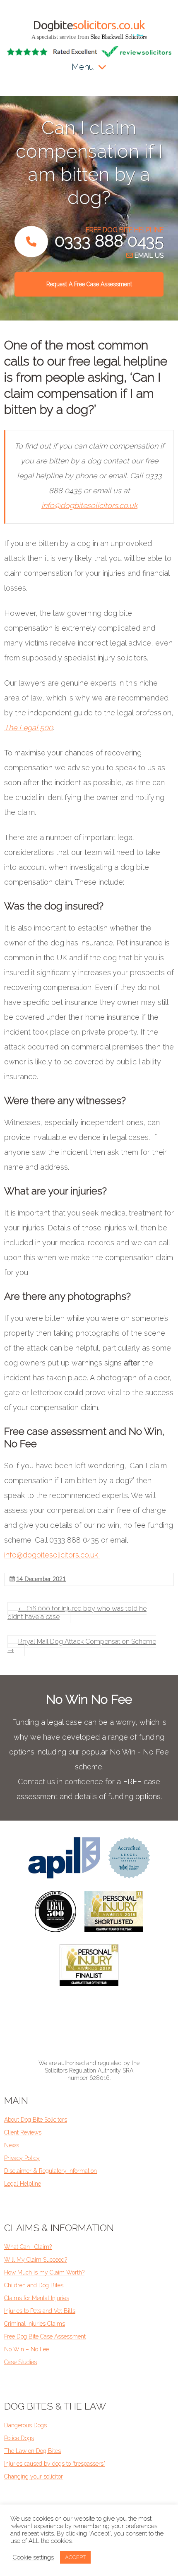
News (12, 2145)
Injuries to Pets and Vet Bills (40, 2311)
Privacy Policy (22, 2158)
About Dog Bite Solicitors (36, 2120)
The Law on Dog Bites (32, 2451)
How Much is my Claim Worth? (44, 2272)
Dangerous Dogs (25, 2425)
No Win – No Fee (26, 2349)
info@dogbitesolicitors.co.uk (89, 505)
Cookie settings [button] (33, 2557)
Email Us (148, 255)
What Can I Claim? (28, 2247)
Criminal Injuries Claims (35, 2324)
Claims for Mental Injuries (37, 2298)
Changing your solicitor (34, 2476)
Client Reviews (23, 2132)
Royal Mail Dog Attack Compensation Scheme (82, 1646)
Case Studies (20, 2362)
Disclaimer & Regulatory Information (51, 2171)
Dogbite (89, 25)
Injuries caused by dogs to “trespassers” (55, 2464)
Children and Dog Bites (34, 2285)
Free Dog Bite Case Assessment (45, 2336)
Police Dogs (19, 2438)
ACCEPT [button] (75, 2557)
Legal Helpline (23, 2184)
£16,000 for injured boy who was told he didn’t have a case (77, 1613)
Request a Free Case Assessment (89, 284)
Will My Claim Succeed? (36, 2260)
